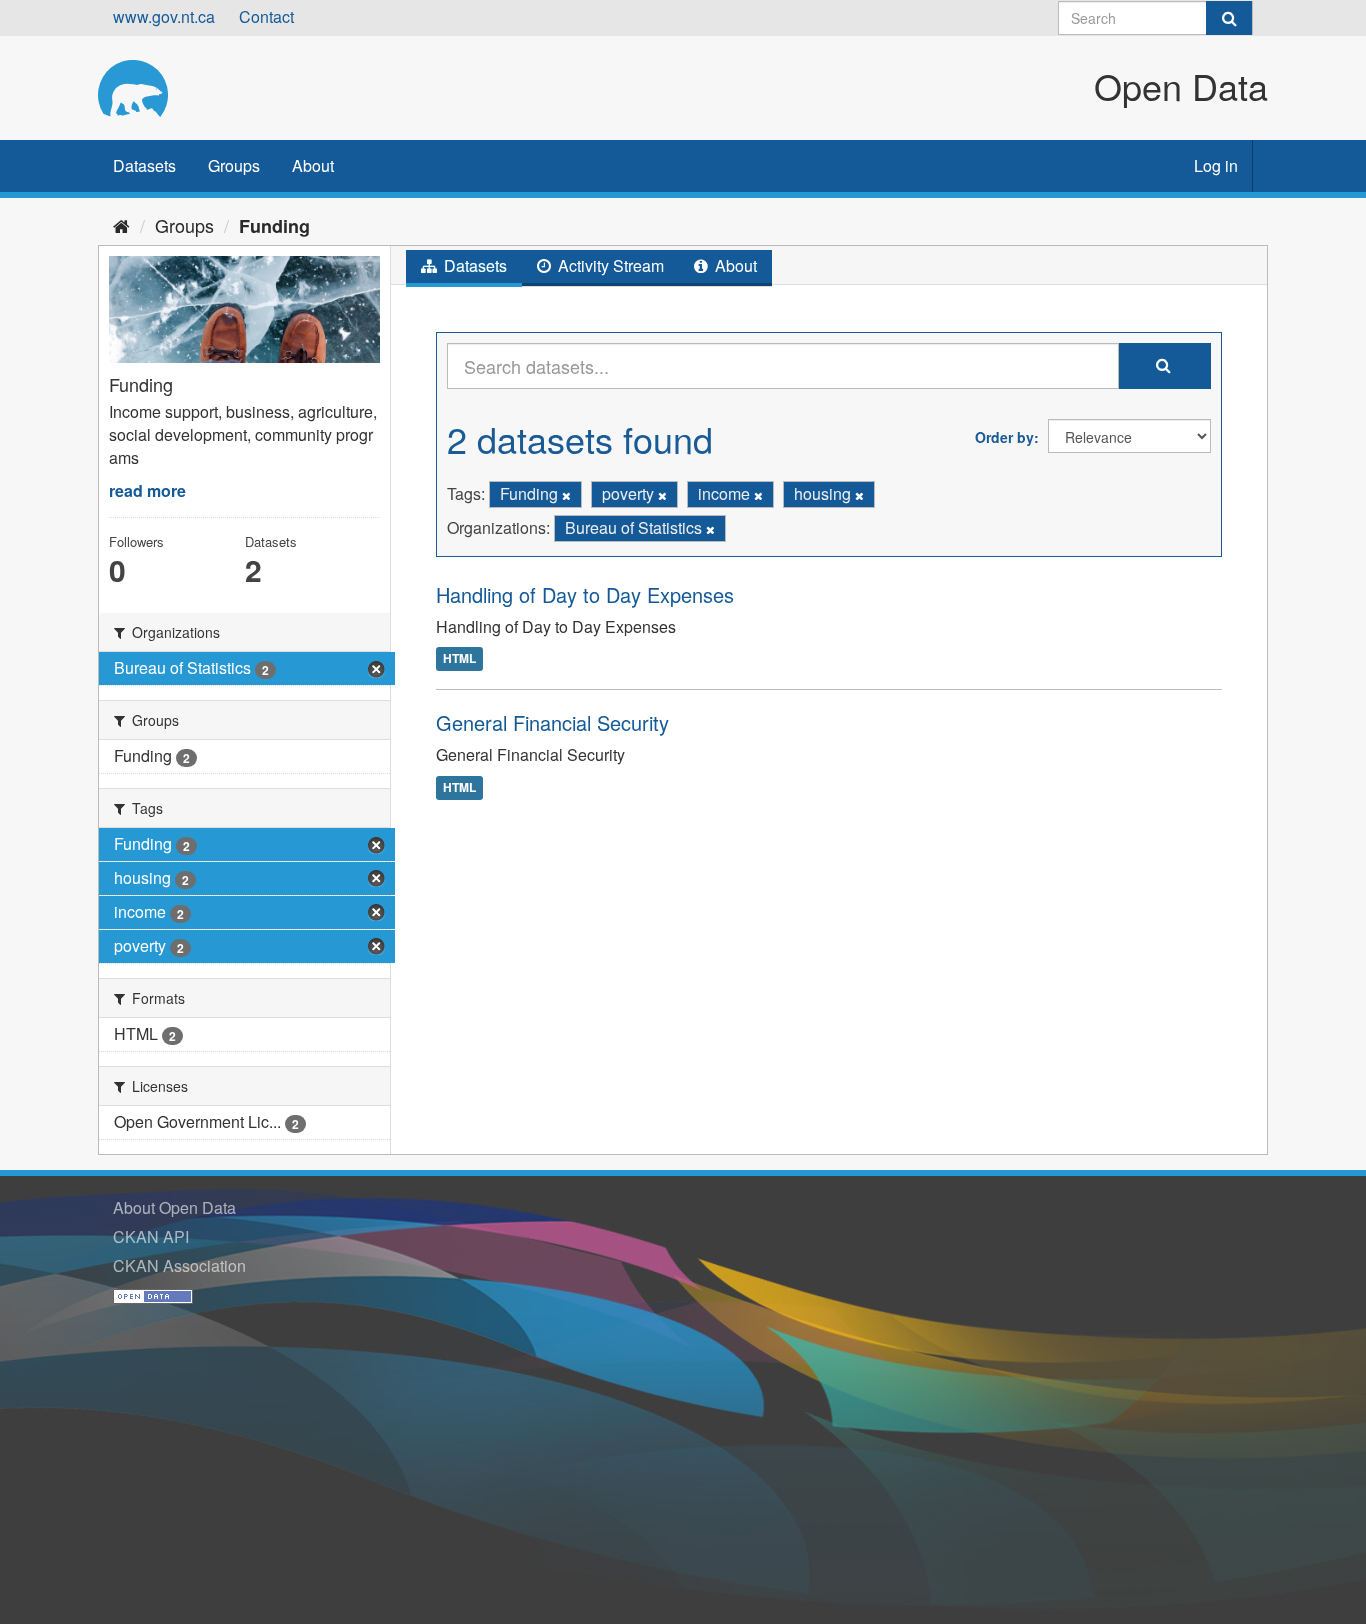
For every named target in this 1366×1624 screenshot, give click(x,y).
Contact (266, 16)
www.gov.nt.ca (164, 16)
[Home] (121, 225)
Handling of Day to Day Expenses (585, 594)
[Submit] (1229, 18)
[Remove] (566, 495)
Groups (234, 165)
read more (147, 490)
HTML (459, 658)
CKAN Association (179, 1265)
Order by (1004, 437)
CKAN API (151, 1236)
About (313, 165)
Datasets (144, 165)
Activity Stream (609, 265)
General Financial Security (552, 722)
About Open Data (174, 1207)
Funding (274, 226)
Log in (1216, 165)
